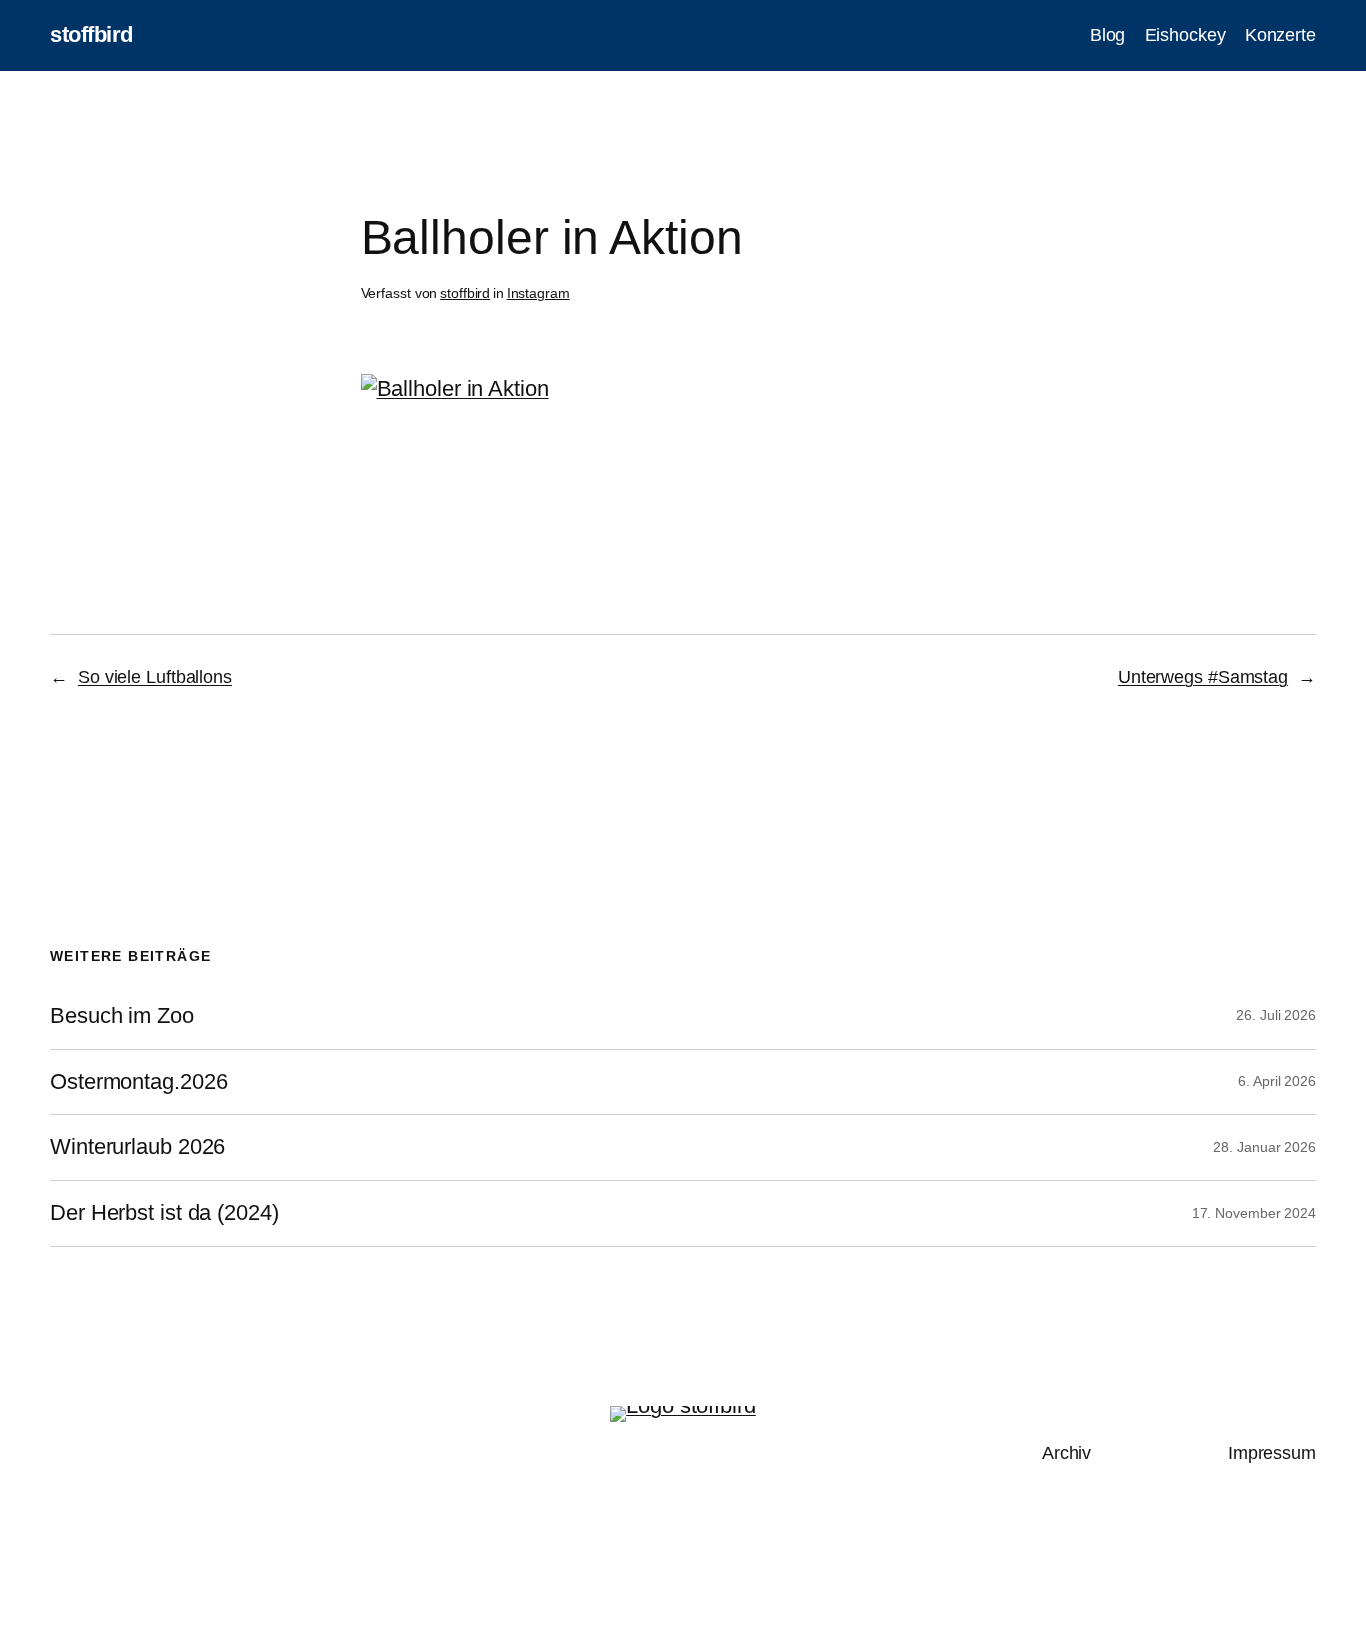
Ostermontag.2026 (138, 1082)
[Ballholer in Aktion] (455, 388)
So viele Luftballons (155, 677)
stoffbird (91, 34)
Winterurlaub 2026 (137, 1147)
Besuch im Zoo (122, 1016)
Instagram (538, 293)
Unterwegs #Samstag (1203, 677)
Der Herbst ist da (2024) (164, 1213)
